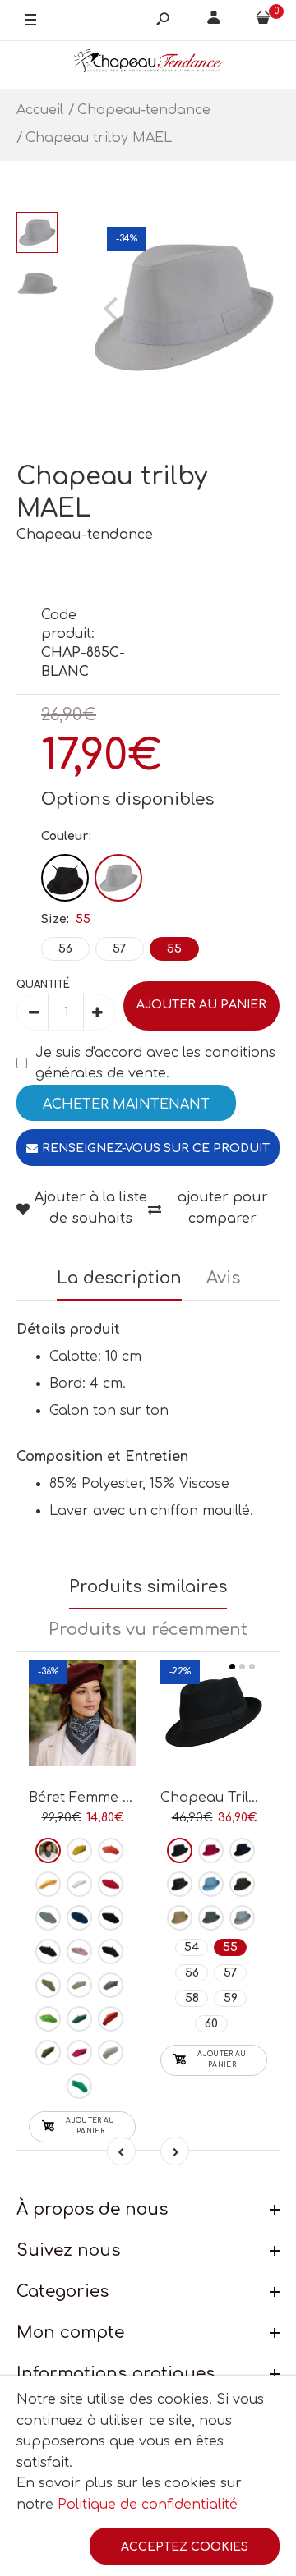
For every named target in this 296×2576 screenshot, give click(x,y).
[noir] (111, 1918)
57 (120, 949)
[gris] (111, 1985)
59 (231, 1998)
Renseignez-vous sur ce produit (156, 1148)
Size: (66, 919)
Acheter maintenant (126, 1104)
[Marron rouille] (111, 2019)
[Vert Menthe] (79, 2086)
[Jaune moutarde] (48, 1884)
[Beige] (79, 1985)
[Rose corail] (111, 1850)
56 (65, 949)
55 (174, 949)
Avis (223, 1278)
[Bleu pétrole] (79, 1918)
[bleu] (48, 1918)
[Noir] (65, 878)
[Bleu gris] (242, 1918)
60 (211, 2024)
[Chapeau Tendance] (148, 64)
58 (192, 1998)
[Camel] (180, 1918)
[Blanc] (118, 878)
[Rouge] (111, 1884)
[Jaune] (79, 1850)
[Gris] (211, 1918)
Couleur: (66, 836)
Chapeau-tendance (85, 535)
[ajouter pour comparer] (83, 1709)
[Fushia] (79, 2053)
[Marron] (48, 1952)
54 (192, 1947)
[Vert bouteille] (79, 2019)
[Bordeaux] (48, 1850)
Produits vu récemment (148, 1630)
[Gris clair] (111, 2053)
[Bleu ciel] (211, 1884)
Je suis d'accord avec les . (155, 1063)
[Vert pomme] (48, 2019)
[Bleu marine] (111, 1952)
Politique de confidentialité (148, 2505)
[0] (263, 21)
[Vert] (48, 1985)
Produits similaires (148, 1587)
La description (119, 1278)
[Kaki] (48, 2053)
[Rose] (79, 1952)
